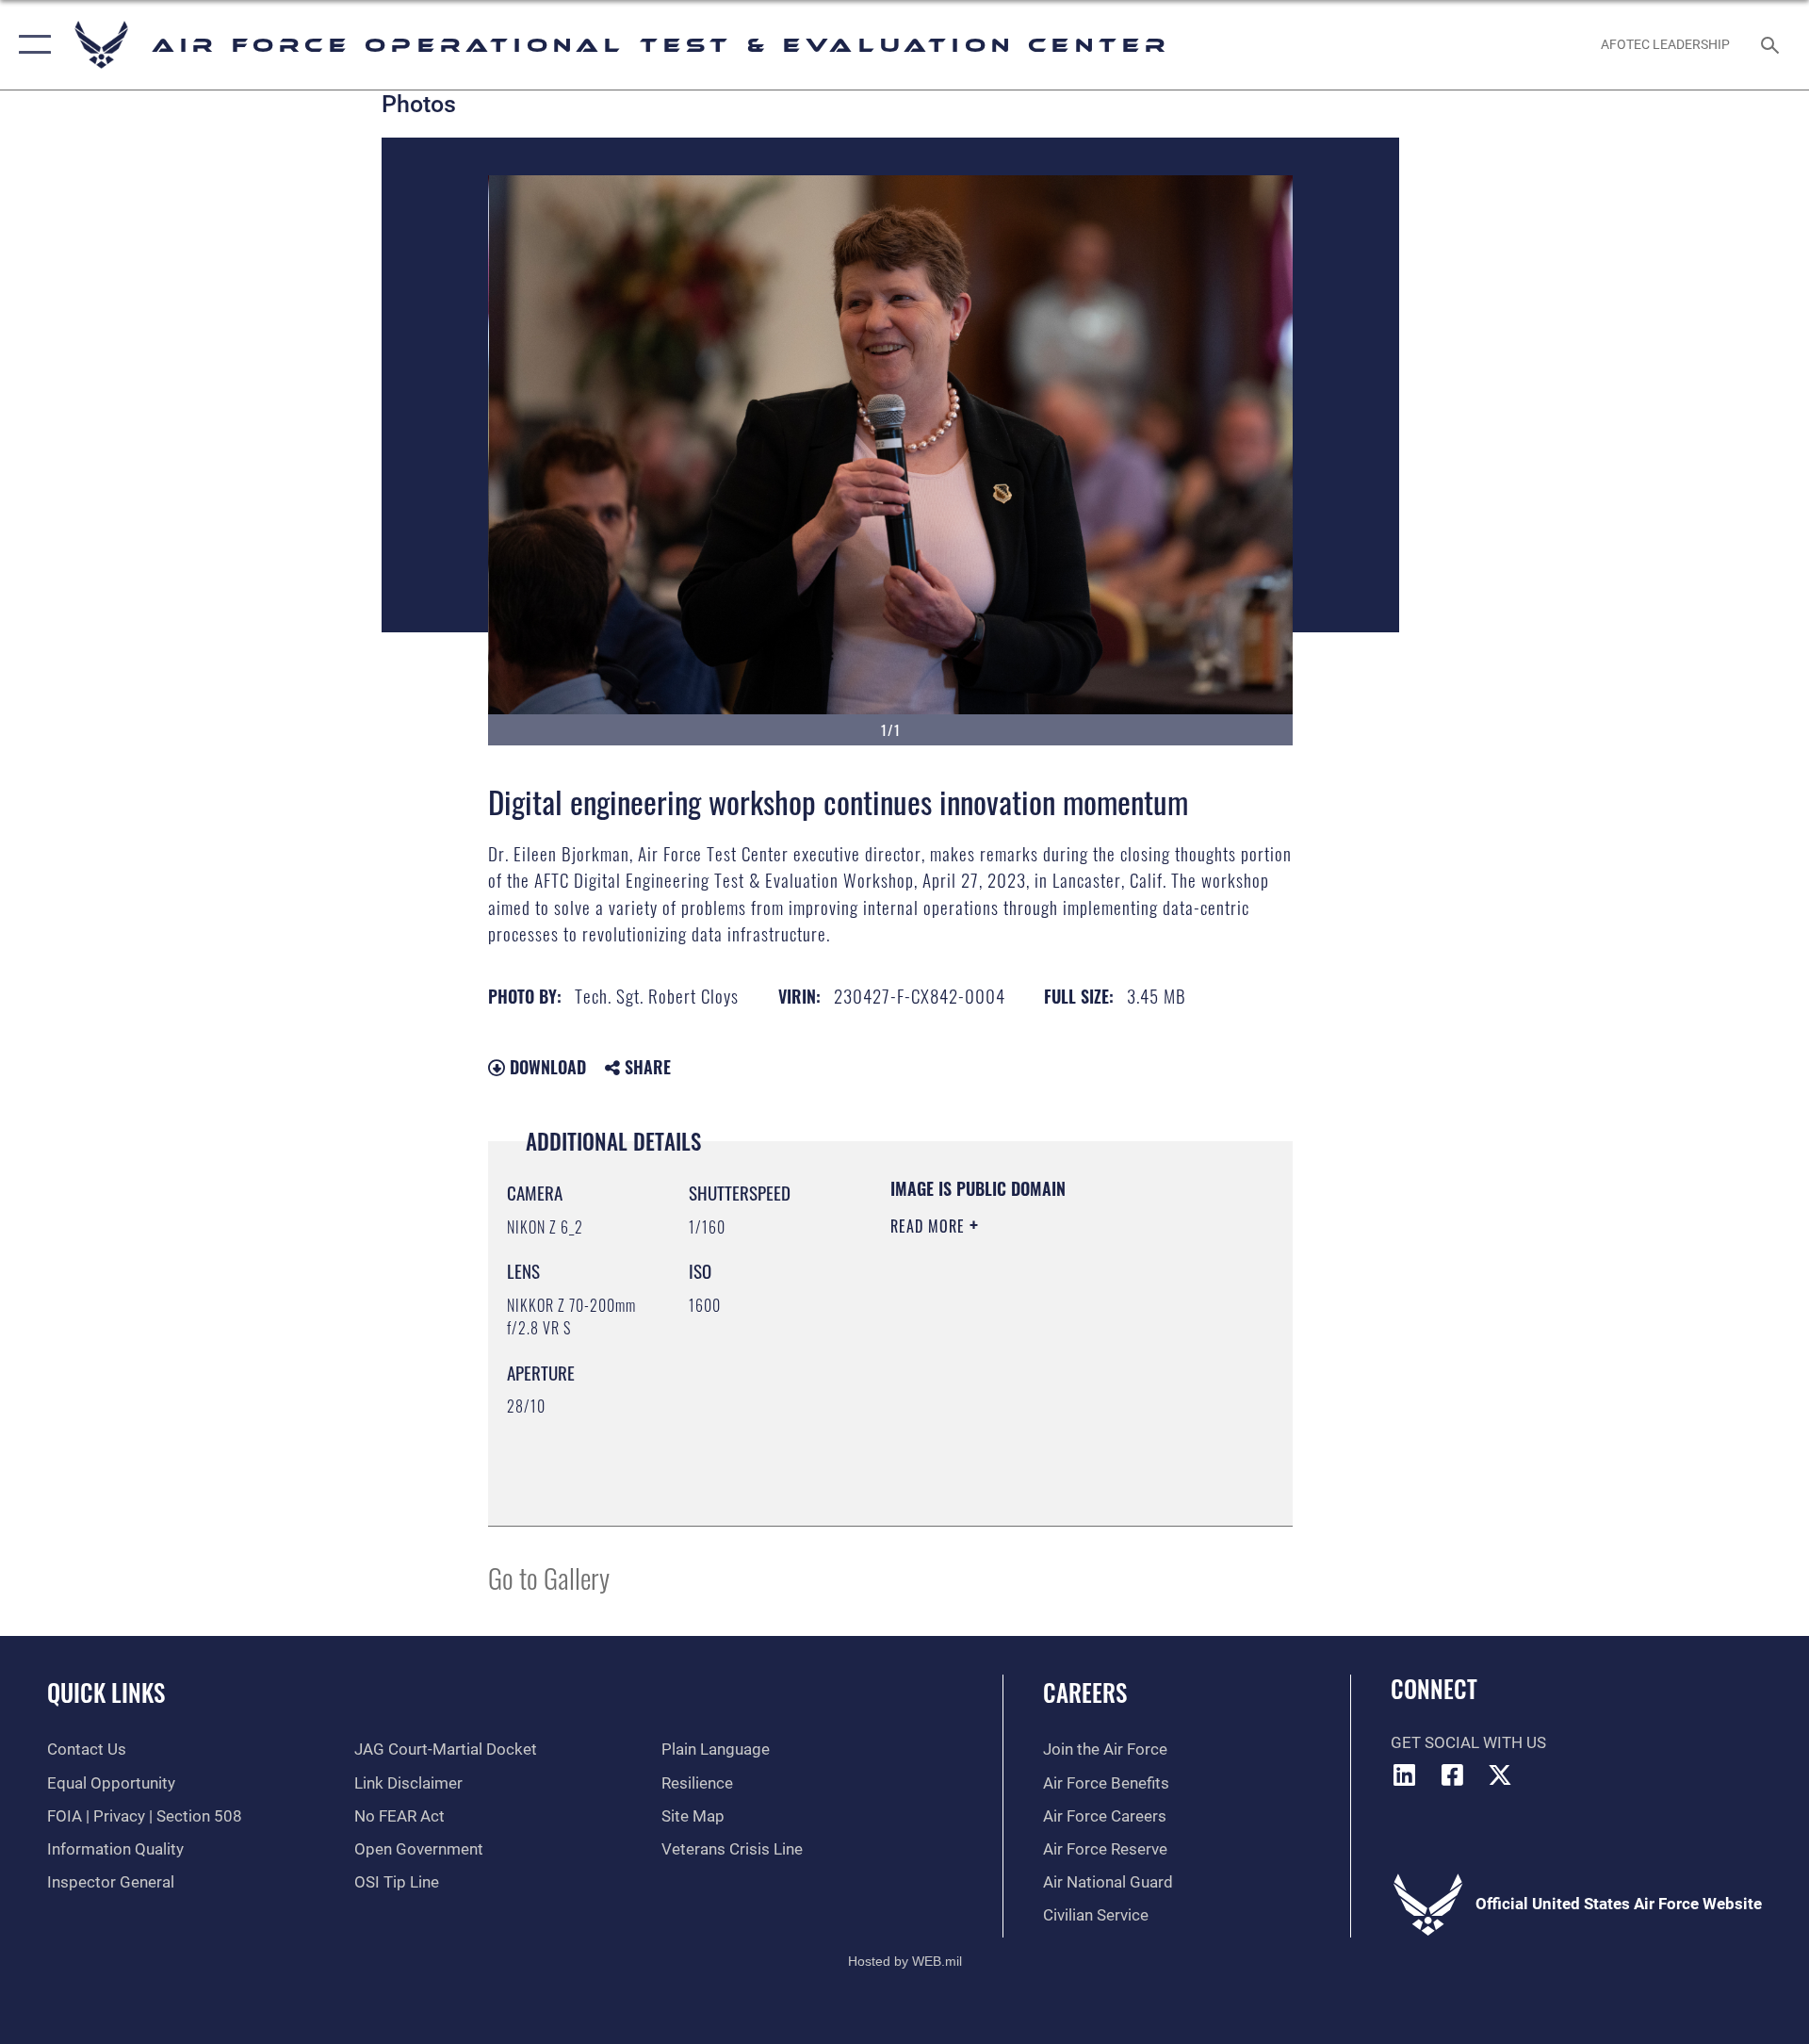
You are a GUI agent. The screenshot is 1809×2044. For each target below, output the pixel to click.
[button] (31, 45)
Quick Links (106, 1692)
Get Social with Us (1468, 1743)
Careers (1085, 1692)
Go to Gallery (549, 1577)
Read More (930, 1226)
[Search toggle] (1772, 45)
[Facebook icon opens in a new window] (1452, 1774)
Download (546, 1067)
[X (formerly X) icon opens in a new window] (1500, 1774)
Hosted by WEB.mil (905, 1961)
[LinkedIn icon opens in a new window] (1405, 1774)
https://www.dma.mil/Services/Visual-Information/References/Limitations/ (1005, 1412)
